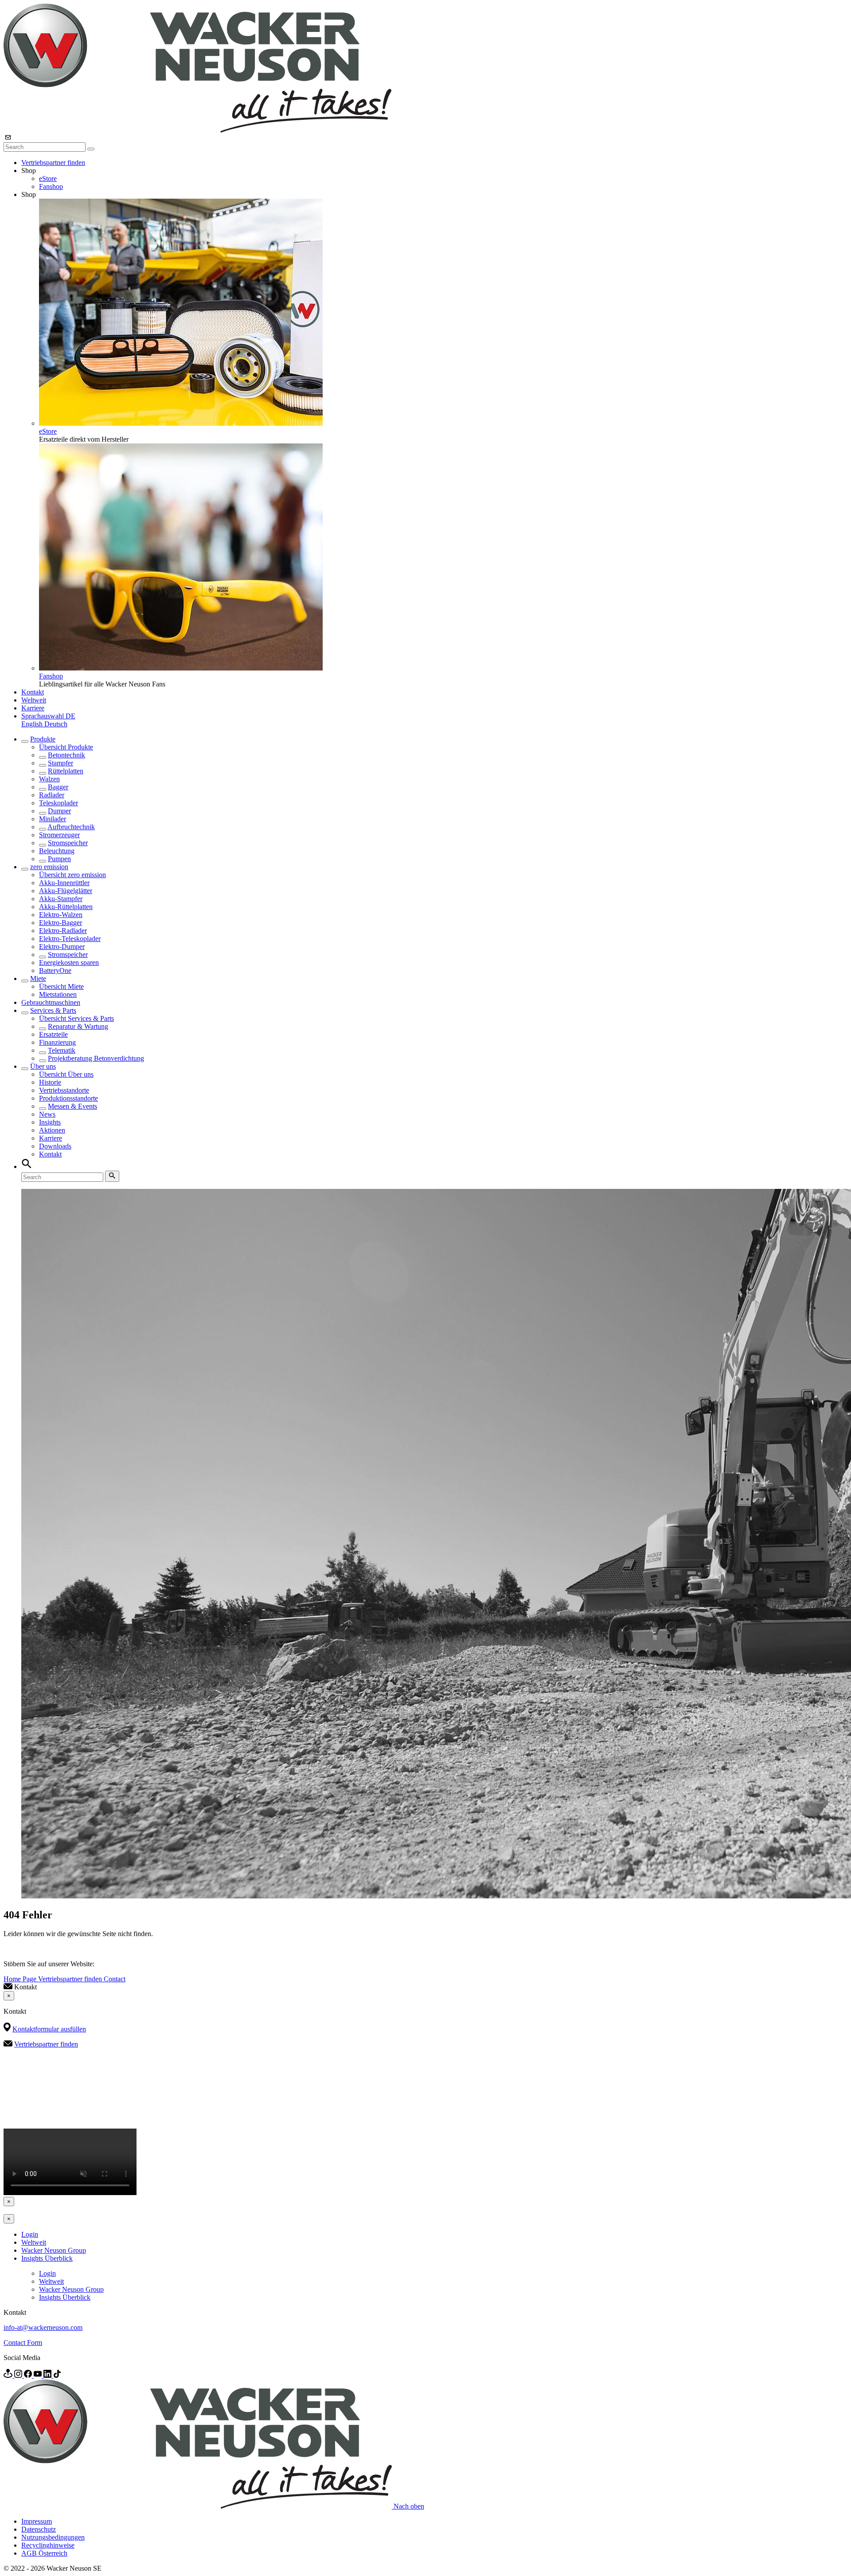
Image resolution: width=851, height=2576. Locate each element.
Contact (115, 1979)
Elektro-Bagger (61, 923)
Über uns (43, 1066)
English (33, 724)
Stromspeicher (68, 843)
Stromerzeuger (59, 835)
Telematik (62, 1050)
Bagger (58, 787)
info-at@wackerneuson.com (43, 2327)
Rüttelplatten (66, 771)
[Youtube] (39, 2375)
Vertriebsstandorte (64, 1090)
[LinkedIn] (48, 2375)
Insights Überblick (47, 2258)
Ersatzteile (53, 1034)
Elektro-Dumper (62, 947)
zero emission (49, 867)
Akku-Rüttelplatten (66, 907)
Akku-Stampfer (61, 899)
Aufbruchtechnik (71, 827)
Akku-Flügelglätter (66, 891)
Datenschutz (39, 2529)
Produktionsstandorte (68, 1098)
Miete (38, 978)
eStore (48, 178)
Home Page (21, 1979)
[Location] (9, 2375)
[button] (48, 716)
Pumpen (59, 859)
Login (30, 2234)
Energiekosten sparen (69, 963)
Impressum (37, 2521)
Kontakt (33, 692)
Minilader (53, 819)
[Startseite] (197, 130)
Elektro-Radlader (63, 931)
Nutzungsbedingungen (53, 2537)
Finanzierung (57, 1042)
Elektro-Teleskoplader (70, 939)
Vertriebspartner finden (53, 163)
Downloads (55, 1146)
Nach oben (409, 2506)
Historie (50, 1082)
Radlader (52, 795)
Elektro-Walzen (61, 915)
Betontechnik (66, 755)
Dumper (59, 811)
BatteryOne (55, 970)
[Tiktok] (57, 2375)
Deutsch (56, 724)
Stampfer (61, 763)
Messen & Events (72, 1106)
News (47, 1114)
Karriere (33, 708)
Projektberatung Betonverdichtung (96, 1058)
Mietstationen (58, 994)
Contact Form (23, 2343)
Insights (50, 1122)
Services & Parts (53, 1010)
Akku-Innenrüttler (64, 883)
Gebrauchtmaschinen (51, 1002)
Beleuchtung (57, 851)
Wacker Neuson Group (54, 2250)
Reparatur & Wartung (78, 1026)
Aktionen (52, 1130)
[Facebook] (29, 2375)
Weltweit (34, 700)
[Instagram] (19, 2375)
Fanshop (51, 186)
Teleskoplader (59, 803)
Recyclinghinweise (48, 2545)
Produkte (43, 739)
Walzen (49, 779)
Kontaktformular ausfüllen (49, 2029)
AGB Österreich (44, 2553)
